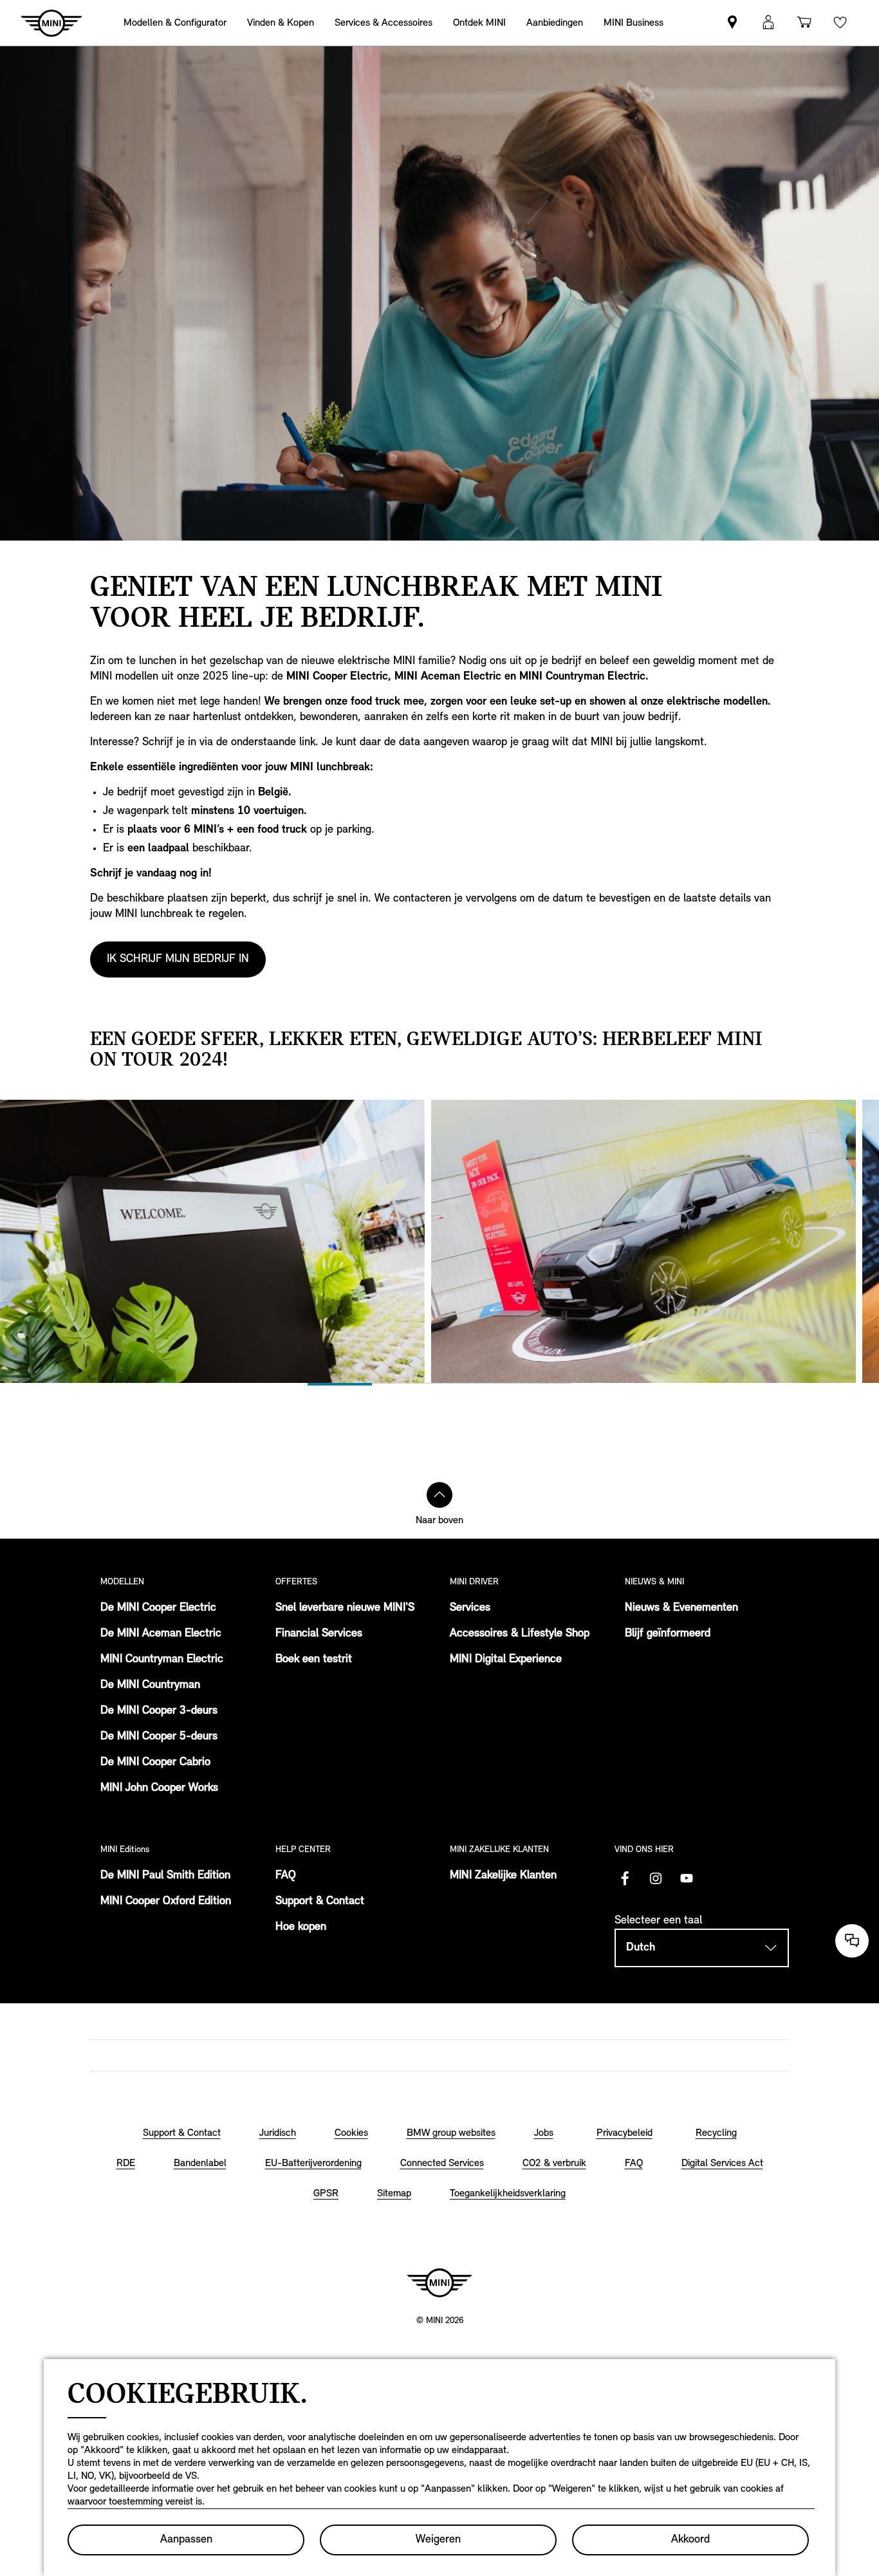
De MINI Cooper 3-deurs (159, 1711)
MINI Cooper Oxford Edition (166, 1902)
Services (470, 1608)
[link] (555, 23)
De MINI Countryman (150, 1685)
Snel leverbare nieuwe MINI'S (345, 1608)
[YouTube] (687, 1878)
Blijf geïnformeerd (668, 1634)
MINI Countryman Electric (162, 1660)
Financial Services (319, 1634)
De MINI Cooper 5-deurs (159, 1737)
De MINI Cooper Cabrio (155, 1763)
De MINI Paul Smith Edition (165, 1876)
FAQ (286, 1876)
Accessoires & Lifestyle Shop (520, 1634)
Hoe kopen (301, 1927)
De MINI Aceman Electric (161, 1634)
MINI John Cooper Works (159, 1788)
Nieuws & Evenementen (681, 1608)
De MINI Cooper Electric (158, 1608)
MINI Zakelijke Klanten (503, 1876)
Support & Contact (320, 1902)
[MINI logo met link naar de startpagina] (439, 2283)
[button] (768, 23)
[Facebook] (625, 1878)
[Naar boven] (439, 1495)
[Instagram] (656, 1878)
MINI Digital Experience (506, 1660)
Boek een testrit (314, 1660)
